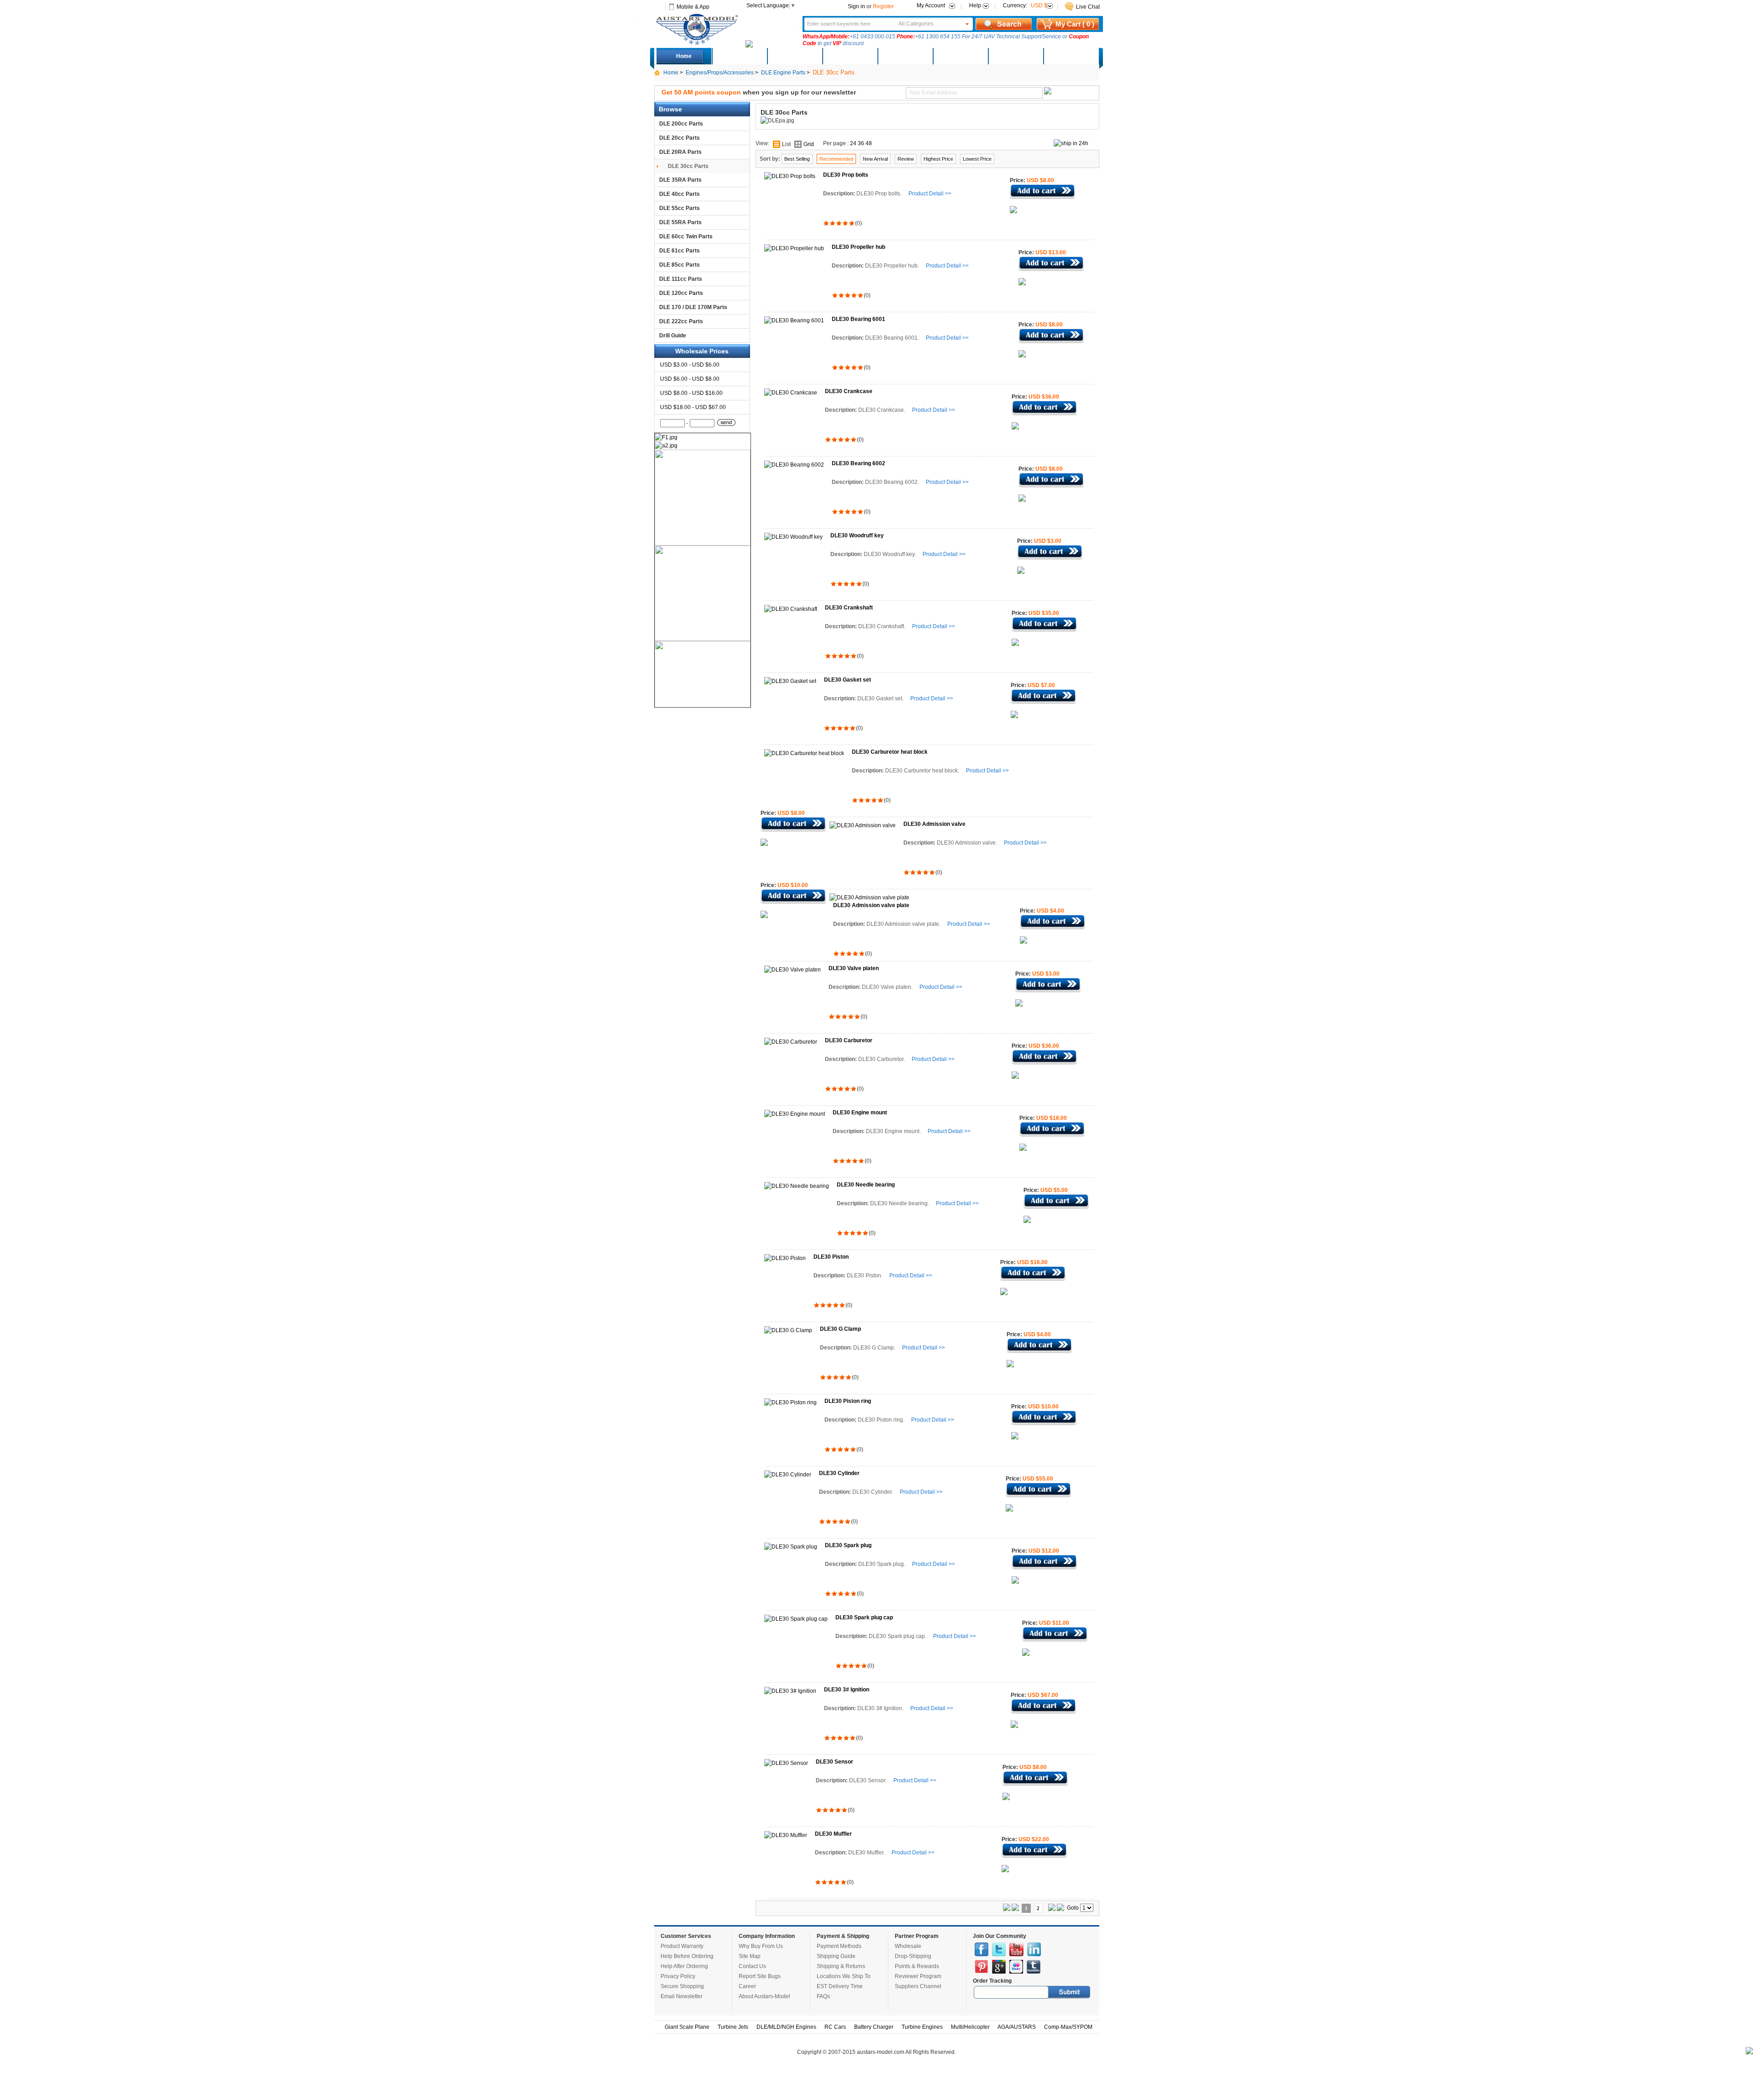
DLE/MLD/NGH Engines (786, 2027)
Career (747, 1986)
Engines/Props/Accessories (720, 73)
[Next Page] (1052, 1909)
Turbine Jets (733, 2027)
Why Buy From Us (761, 1946)
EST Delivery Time (840, 1986)
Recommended (836, 159)
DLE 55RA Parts (680, 222)
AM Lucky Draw (1015, 56)
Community (905, 56)
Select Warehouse (1071, 56)
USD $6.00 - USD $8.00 (690, 379)
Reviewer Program (918, 1976)
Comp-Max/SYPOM (1068, 2027)
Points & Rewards (917, 1966)
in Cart (1042, 192)
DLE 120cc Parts (681, 293)
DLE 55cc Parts (680, 208)
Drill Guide (673, 336)
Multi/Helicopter (970, 2027)
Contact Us (752, 1966)
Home (684, 56)
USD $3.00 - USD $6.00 (690, 365)
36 (861, 143)
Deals (739, 56)
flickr (1016, 1967)
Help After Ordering (684, 1966)
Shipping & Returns (841, 1966)
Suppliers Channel (918, 1986)
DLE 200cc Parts (681, 124)
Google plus (999, 1967)
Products (850, 56)
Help (975, 5)
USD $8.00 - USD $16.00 (691, 393)
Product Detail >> (930, 194)
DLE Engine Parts (783, 73)
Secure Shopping (682, 1986)
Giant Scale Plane (687, 2027)
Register (883, 6)
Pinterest (981, 1967)
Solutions (960, 56)
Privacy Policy (678, 1976)
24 (853, 143)
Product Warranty (682, 1946)
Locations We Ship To (844, 1976)
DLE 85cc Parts (680, 265)
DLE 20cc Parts (680, 138)
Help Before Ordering (687, 1956)
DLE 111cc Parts (681, 279)
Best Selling (797, 159)
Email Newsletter (682, 1996)
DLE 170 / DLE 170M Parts (693, 307)
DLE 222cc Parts (681, 321)
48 (869, 143)
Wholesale (908, 1946)
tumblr (1034, 1967)
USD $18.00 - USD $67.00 (693, 407)
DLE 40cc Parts (680, 194)
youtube (1016, 1949)
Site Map (750, 1956)
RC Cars (835, 2027)
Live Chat (1088, 7)
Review (906, 159)
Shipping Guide (836, 1956)
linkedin (1034, 1949)
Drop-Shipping (913, 1956)
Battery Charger (874, 2027)
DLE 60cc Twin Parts (686, 236)
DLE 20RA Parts (680, 152)
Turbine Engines (922, 2027)
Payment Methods (839, 1946)
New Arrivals (794, 56)
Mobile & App (693, 7)
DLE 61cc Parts (680, 251)
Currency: (1025, 5)
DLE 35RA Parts (680, 180)
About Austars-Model (764, 1996)
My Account (931, 5)
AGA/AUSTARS (1017, 2027)
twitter (999, 1949)
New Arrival (875, 159)
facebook (981, 1949)
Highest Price (938, 159)
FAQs (823, 1996)
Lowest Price (977, 159)
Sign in (856, 6)
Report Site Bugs (760, 1976)
